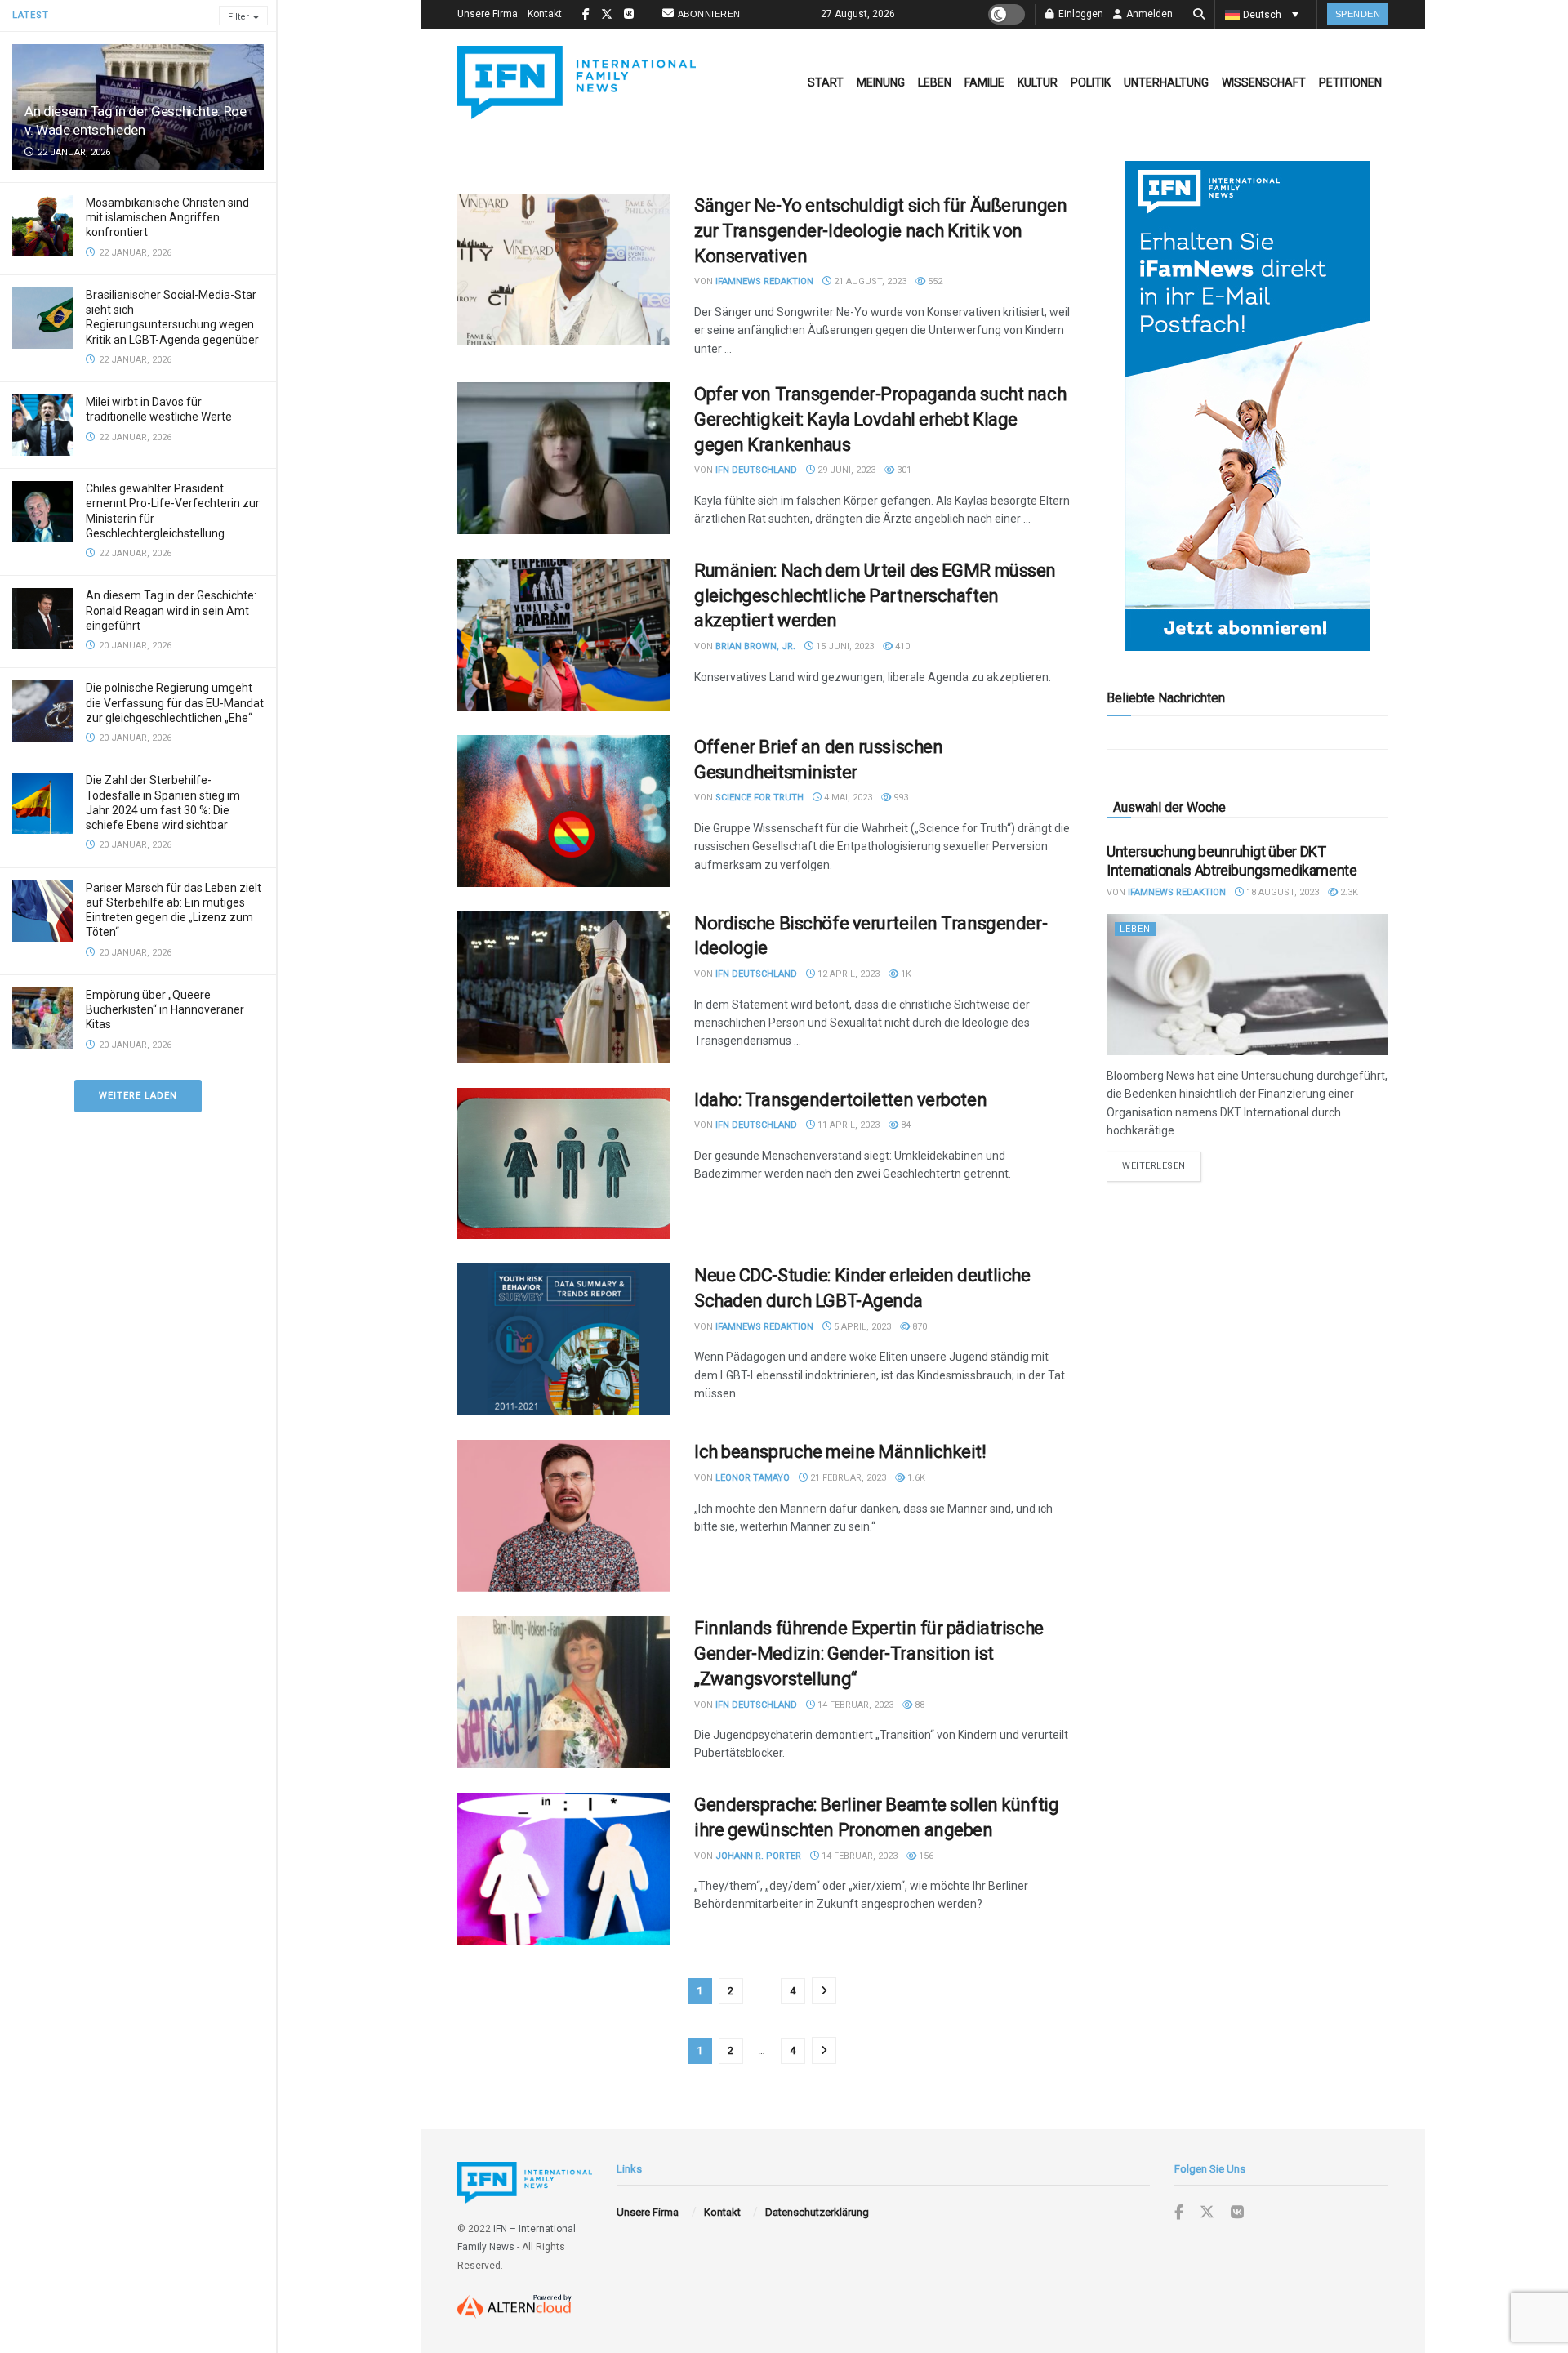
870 (918, 1327)
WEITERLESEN (1162, 1165)
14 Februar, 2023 (854, 1705)
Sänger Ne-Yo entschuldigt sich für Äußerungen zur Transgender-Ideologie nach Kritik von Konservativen (880, 231)
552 (934, 281)
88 (918, 1705)
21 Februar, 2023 (847, 1478)
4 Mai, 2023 (847, 798)
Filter (238, 17)
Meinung (881, 82)
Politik (1091, 82)
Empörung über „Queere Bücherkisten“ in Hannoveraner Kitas (165, 1009)
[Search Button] (1199, 14)
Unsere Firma (488, 14)
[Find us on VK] (1237, 2213)
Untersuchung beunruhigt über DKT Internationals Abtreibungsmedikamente (1232, 861)
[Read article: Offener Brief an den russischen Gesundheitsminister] (563, 811)
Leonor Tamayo (753, 1478)
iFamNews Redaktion (764, 281)
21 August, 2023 (869, 281)
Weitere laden (138, 1096)
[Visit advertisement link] (1247, 406)
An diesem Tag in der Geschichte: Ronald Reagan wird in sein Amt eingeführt (171, 610)
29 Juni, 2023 (845, 470)
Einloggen (1080, 14)
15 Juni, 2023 (844, 646)
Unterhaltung (1166, 82)
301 (903, 470)
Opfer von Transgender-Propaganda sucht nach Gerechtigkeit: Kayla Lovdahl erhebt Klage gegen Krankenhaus (880, 419)
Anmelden (1148, 14)
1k (905, 974)
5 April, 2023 (861, 1327)
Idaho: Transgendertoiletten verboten (840, 1100)
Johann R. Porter (758, 1856)
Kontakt (545, 14)
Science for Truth (759, 798)
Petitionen (1350, 82)
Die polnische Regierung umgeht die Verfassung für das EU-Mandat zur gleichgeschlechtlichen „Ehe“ (175, 702)
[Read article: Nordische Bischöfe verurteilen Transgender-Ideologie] (563, 987)
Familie (984, 82)
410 (901, 646)
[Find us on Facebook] (1179, 2213)
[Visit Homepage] (577, 82)
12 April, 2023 (847, 974)
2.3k (1348, 892)
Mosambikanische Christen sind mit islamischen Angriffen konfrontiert (167, 217)
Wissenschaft (1264, 82)
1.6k (915, 1478)
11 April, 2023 (847, 1125)
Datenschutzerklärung (817, 2212)
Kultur (1038, 82)
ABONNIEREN (709, 14)
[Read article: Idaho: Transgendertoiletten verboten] (563, 1164)
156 (925, 1856)
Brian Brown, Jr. (755, 646)
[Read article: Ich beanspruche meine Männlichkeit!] (563, 1516)
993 (900, 798)
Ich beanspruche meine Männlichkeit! (840, 1452)
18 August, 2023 (1281, 892)
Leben (935, 82)
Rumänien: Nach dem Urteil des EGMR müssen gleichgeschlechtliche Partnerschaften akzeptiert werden (875, 596)
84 (904, 1125)
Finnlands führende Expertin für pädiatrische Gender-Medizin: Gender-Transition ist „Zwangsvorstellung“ (869, 1653)
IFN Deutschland (756, 470)
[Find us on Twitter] (1207, 2213)
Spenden (1358, 14)
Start (826, 82)
